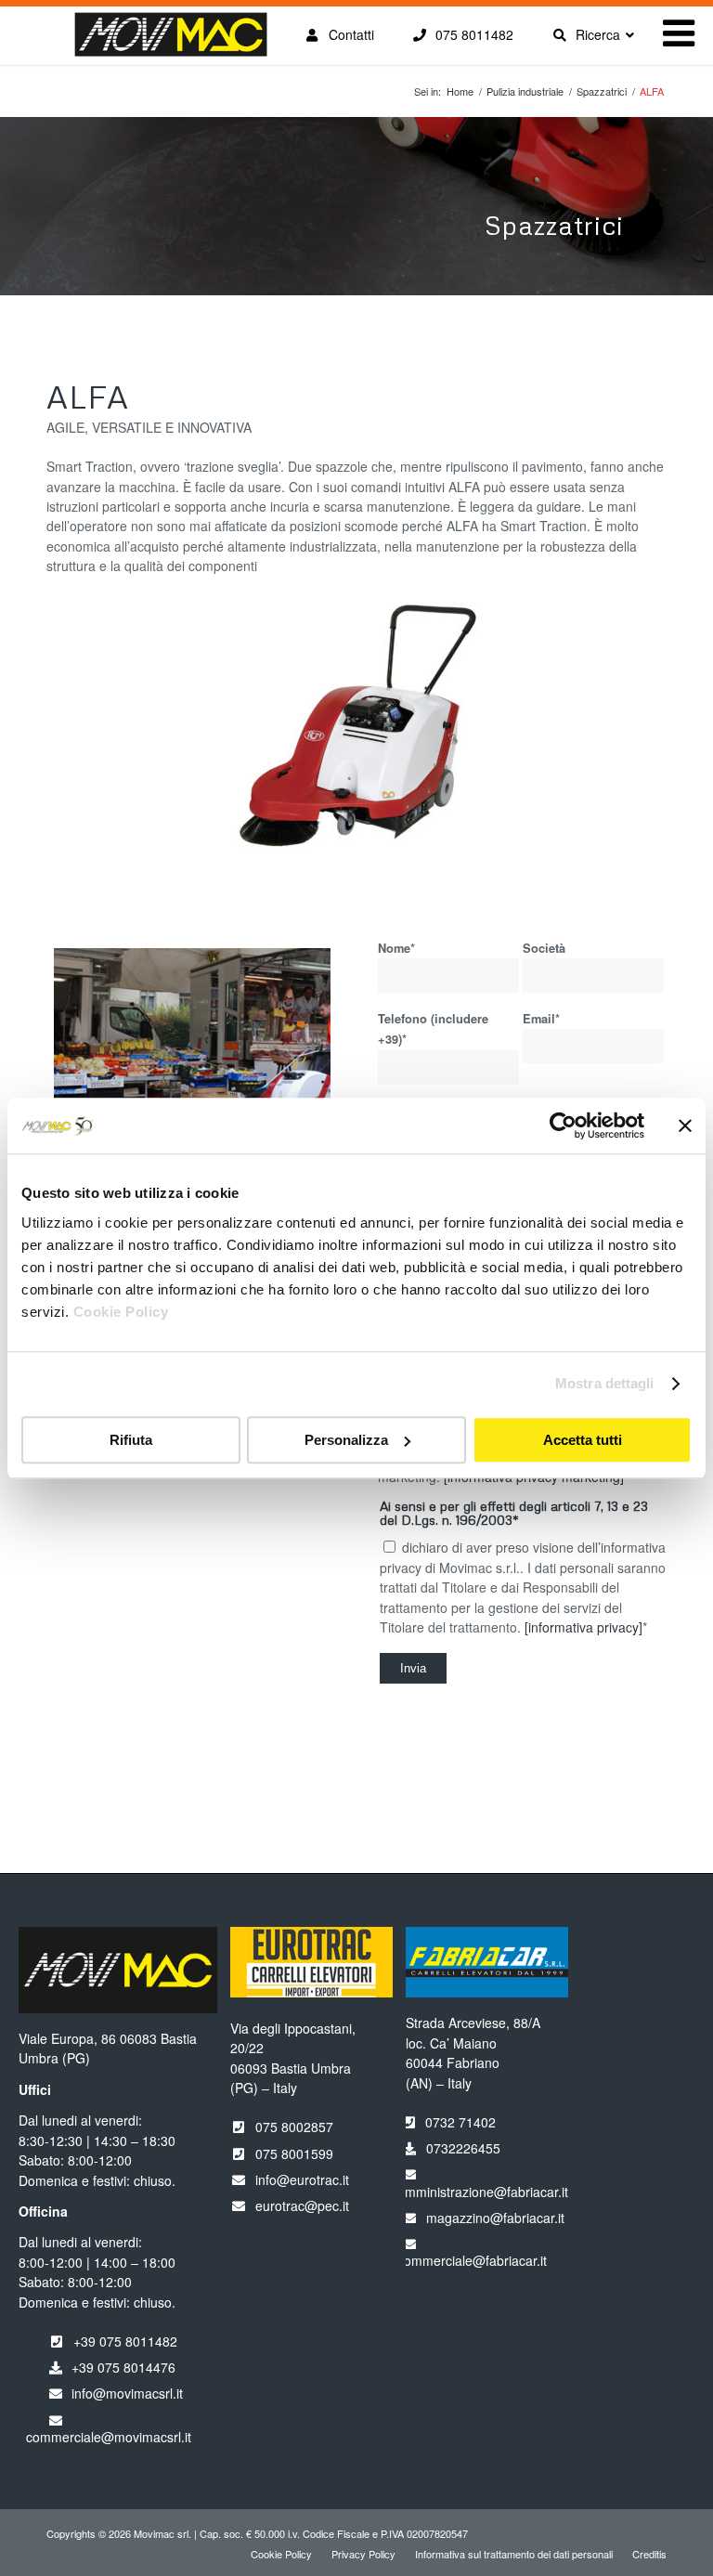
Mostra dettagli (605, 1383)
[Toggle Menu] (679, 33)
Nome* (396, 948)
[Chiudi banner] (685, 1125)
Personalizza (346, 1440)
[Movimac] (170, 45)
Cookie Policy (121, 1312)
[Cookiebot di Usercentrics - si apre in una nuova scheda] (563, 1125)
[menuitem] (281, 2554)
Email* (541, 1019)
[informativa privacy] (583, 1627)
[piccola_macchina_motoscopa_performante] (192, 1060)
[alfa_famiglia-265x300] (357, 727)
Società (544, 948)
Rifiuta (131, 1440)
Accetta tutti (583, 1440)
